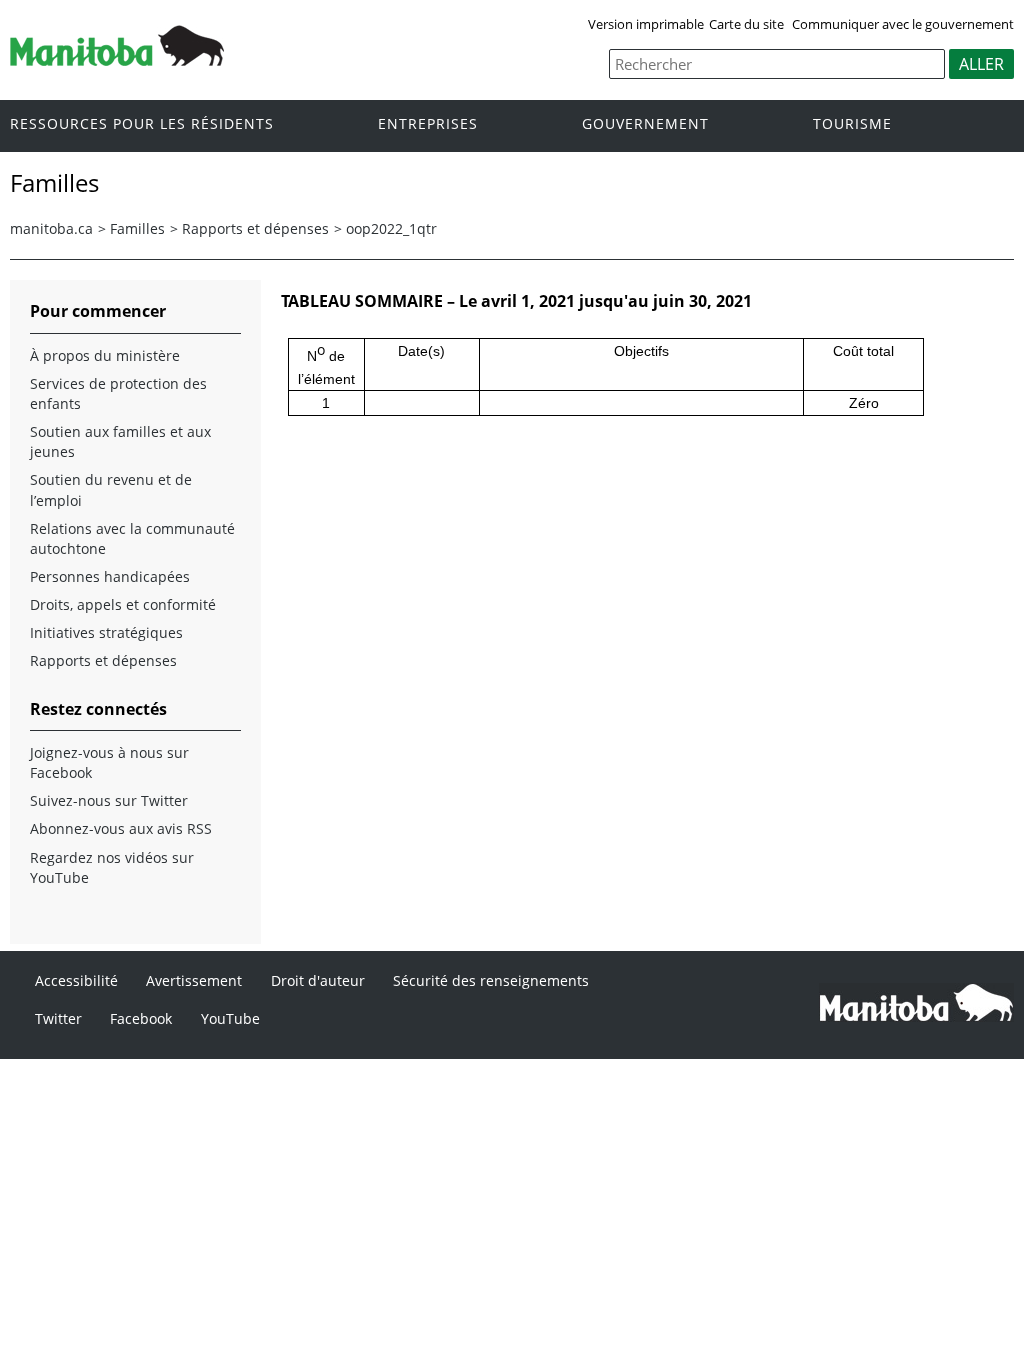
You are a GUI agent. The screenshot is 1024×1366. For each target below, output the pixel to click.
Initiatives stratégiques (106, 632)
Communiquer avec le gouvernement (903, 24)
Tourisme (852, 124)
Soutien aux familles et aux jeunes (120, 441)
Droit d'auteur (318, 980)
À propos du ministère (105, 355)
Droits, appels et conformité (123, 604)
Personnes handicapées (110, 576)
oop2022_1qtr (391, 228)
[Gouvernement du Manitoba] (117, 60)
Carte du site (746, 24)
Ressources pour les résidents (142, 124)
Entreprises (428, 124)
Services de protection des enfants (118, 393)
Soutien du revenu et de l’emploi (111, 489)
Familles (137, 228)
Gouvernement (645, 124)
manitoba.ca (51, 228)
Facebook (141, 1018)
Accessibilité (76, 980)
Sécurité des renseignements (491, 980)
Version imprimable (646, 24)
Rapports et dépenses (255, 228)
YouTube (230, 1018)
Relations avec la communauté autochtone (132, 538)
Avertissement (194, 980)
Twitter (58, 1018)
